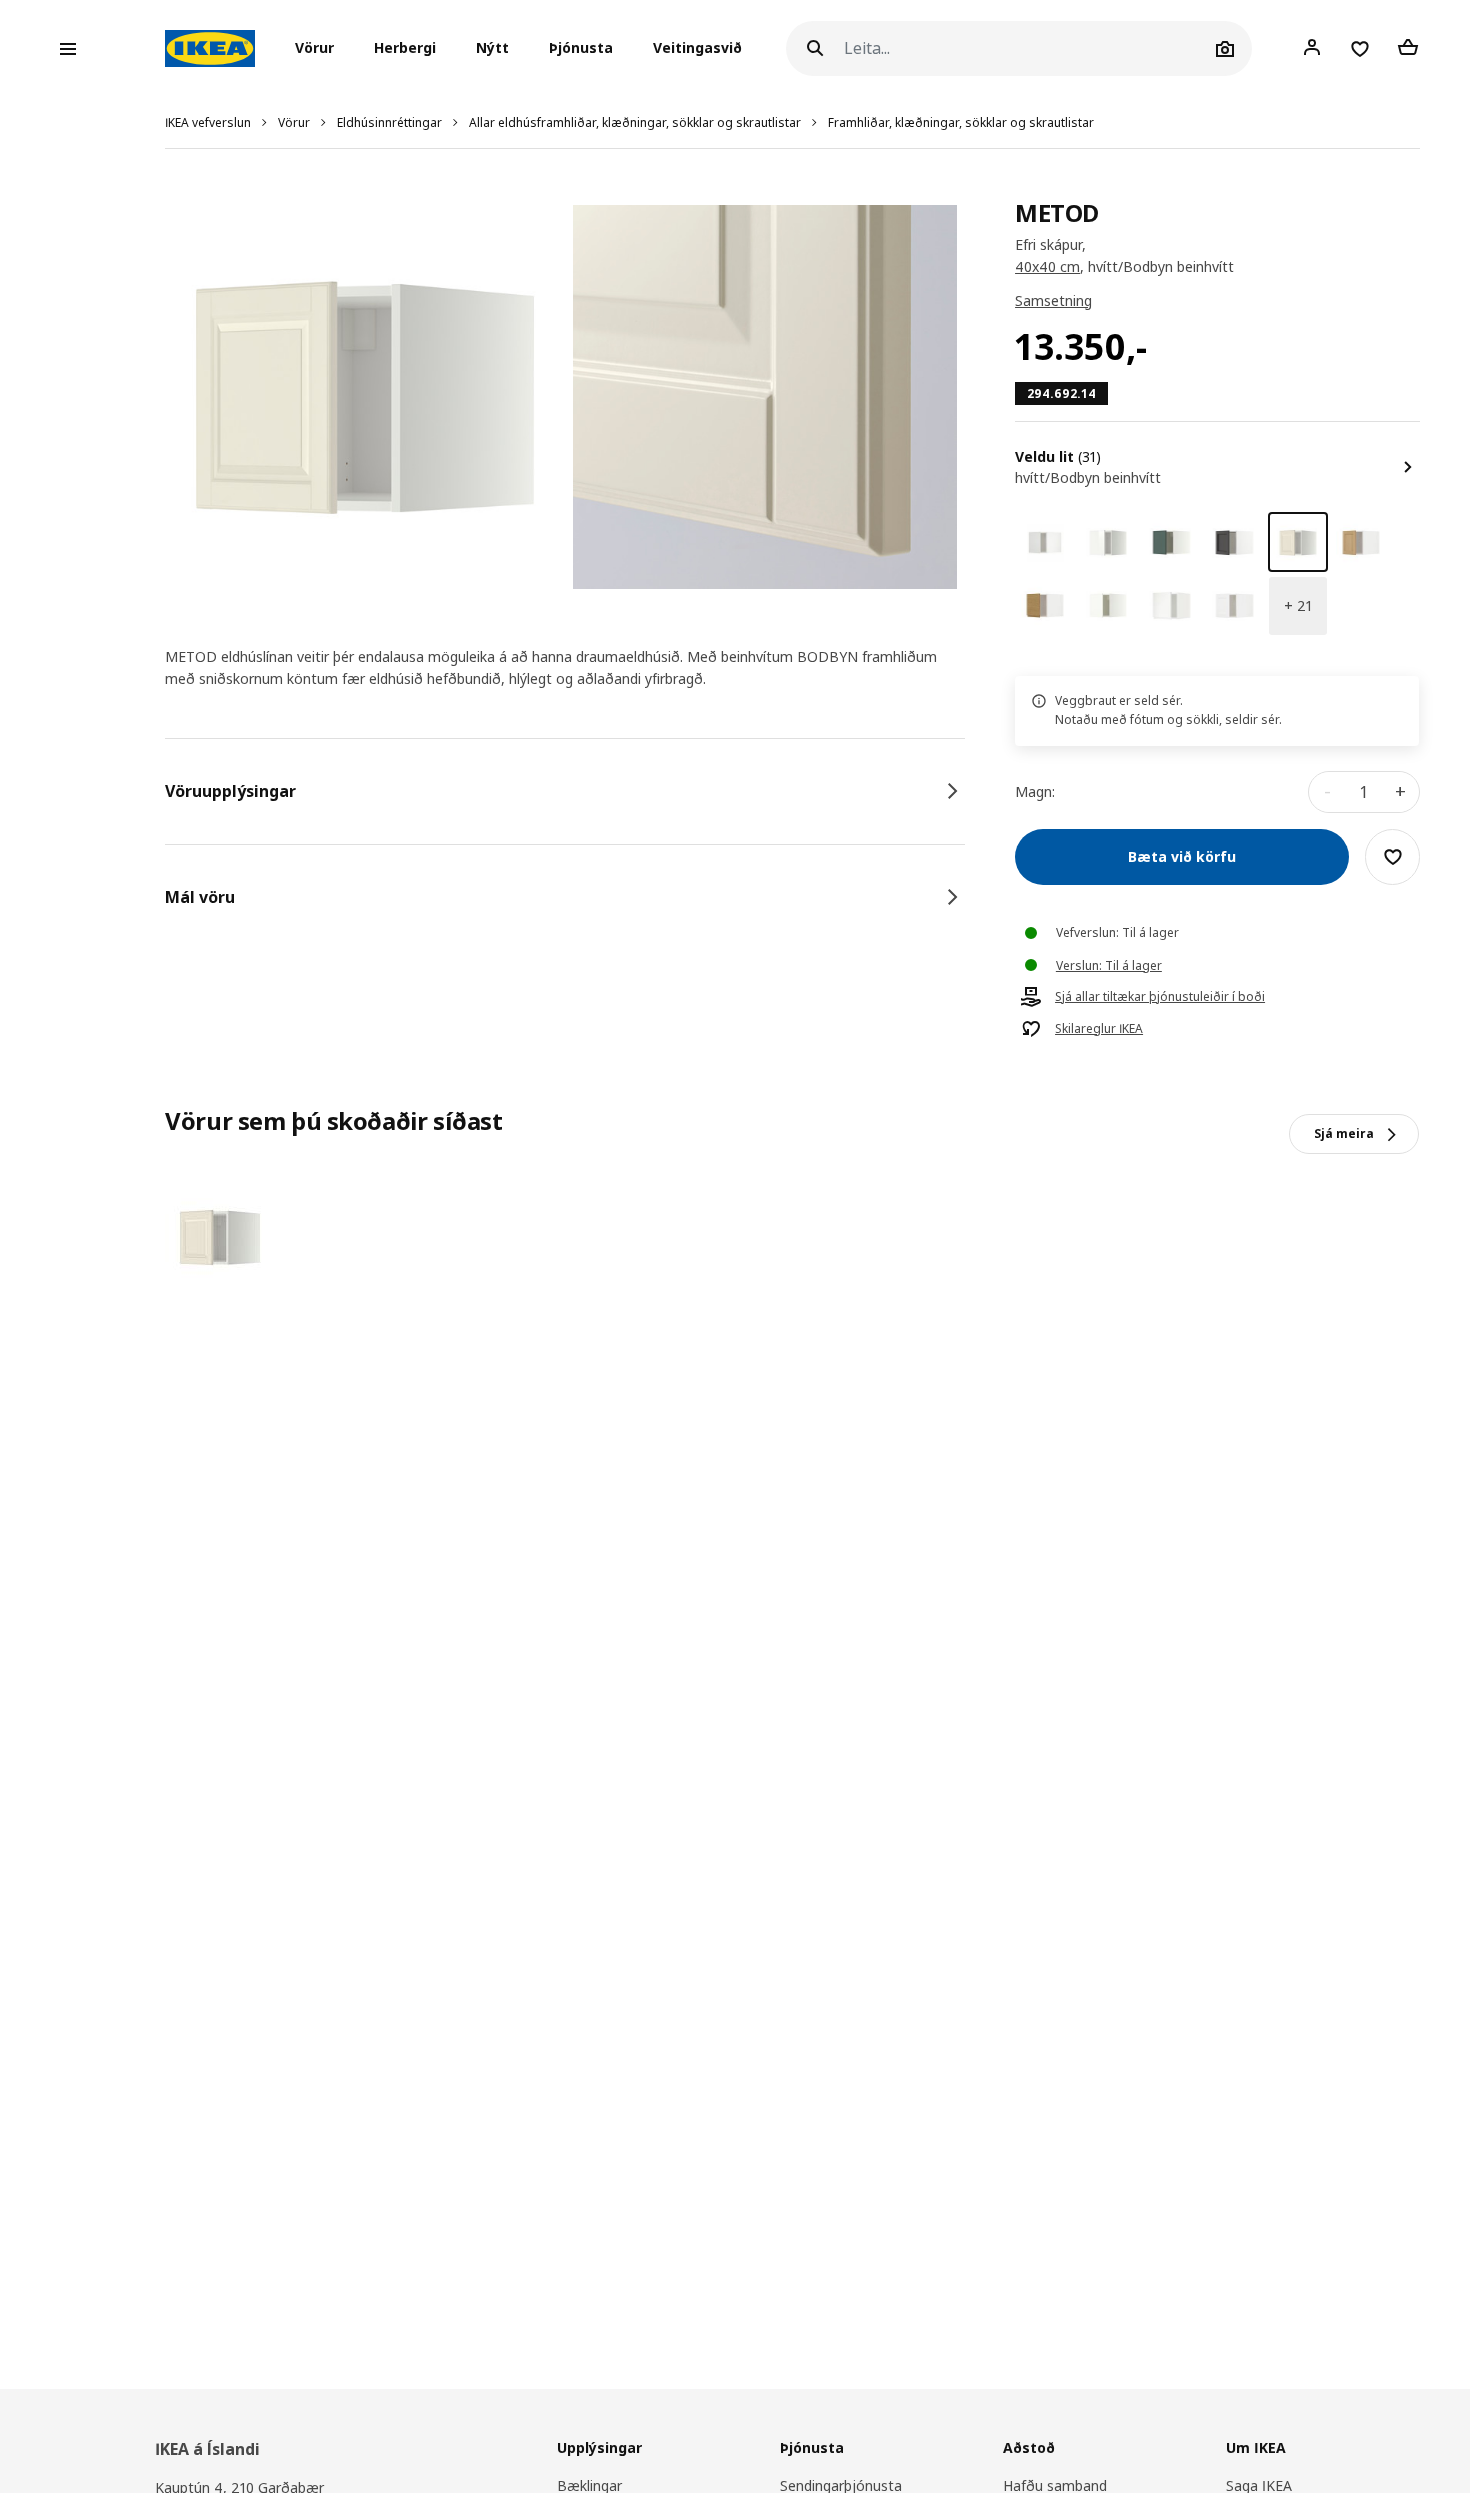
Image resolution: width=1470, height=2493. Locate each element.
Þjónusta (581, 48)
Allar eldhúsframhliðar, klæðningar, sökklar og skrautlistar (635, 122)
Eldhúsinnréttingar (389, 122)
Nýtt (492, 48)
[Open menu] (68, 49)
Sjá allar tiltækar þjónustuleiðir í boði (1160, 997)
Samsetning (1053, 300)
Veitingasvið (697, 48)
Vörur (294, 122)
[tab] (565, 791)
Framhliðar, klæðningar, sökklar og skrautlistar (961, 122)
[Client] (1312, 48)
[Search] (815, 48)
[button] (320, 49)
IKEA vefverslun (208, 122)
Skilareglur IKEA (1099, 1029)
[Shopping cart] (1408, 48)
